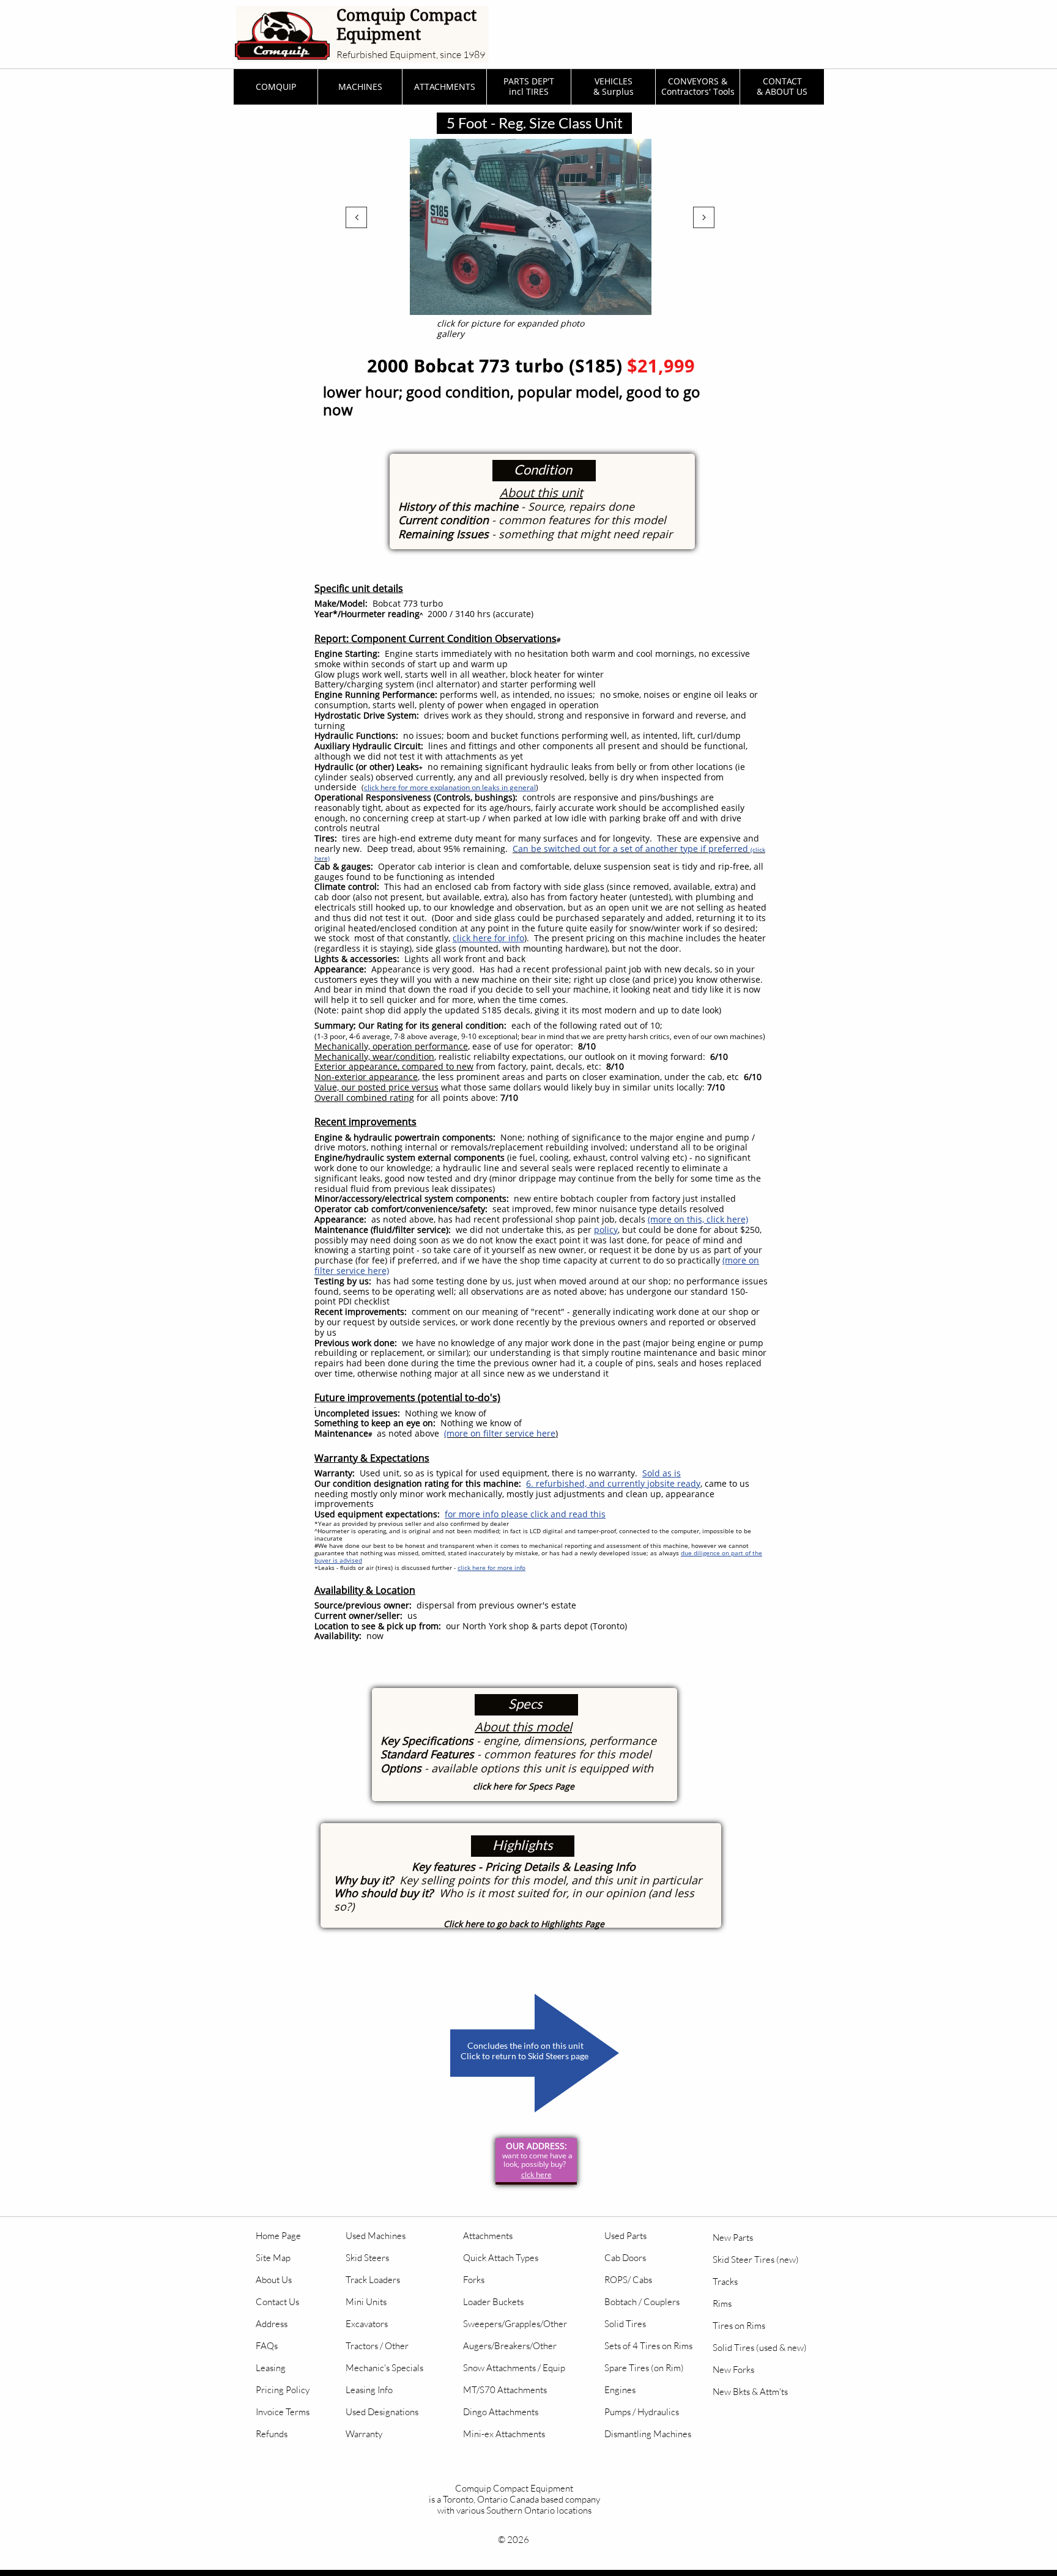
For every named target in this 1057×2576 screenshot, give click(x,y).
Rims (722, 2304)
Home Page (278, 2236)
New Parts (733, 2237)
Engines (620, 2390)
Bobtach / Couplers (642, 2302)
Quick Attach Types (501, 2258)
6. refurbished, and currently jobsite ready (613, 1483)
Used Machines (376, 2236)
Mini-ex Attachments (504, 2434)
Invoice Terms (283, 2412)
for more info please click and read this (525, 1514)
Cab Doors (625, 2258)
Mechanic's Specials (384, 2368)
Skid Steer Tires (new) (756, 2260)
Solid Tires (625, 2324)
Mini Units (366, 2302)
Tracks (725, 2282)
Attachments (488, 2236)
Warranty (364, 2434)
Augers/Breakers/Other (510, 2346)
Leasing (271, 2368)
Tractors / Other (377, 2346)
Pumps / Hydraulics (642, 2412)
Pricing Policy (283, 2390)
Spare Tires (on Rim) (644, 2368)
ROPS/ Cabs (628, 2280)
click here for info (488, 938)
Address (272, 2324)
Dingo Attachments (501, 2412)
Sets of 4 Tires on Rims (648, 2346)
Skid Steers (367, 2258)
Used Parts (625, 2236)
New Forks (733, 2370)
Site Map (273, 2258)
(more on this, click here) (698, 1219)
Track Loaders (373, 2280)
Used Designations (382, 2412)
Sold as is (662, 1473)
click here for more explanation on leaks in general (450, 787)
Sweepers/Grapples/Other (515, 2324)
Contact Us (277, 2302)
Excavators (367, 2324)
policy (606, 1230)
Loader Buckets (493, 2302)
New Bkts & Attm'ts (750, 2392)
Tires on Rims (739, 2326)
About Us (274, 2280)
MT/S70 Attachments (505, 2390)
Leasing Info (369, 2390)
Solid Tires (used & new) (760, 2348)
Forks (474, 2280)
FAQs (267, 2346)
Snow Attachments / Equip (514, 2368)
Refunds (272, 2434)
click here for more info (491, 1567)
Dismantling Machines (648, 2434)
